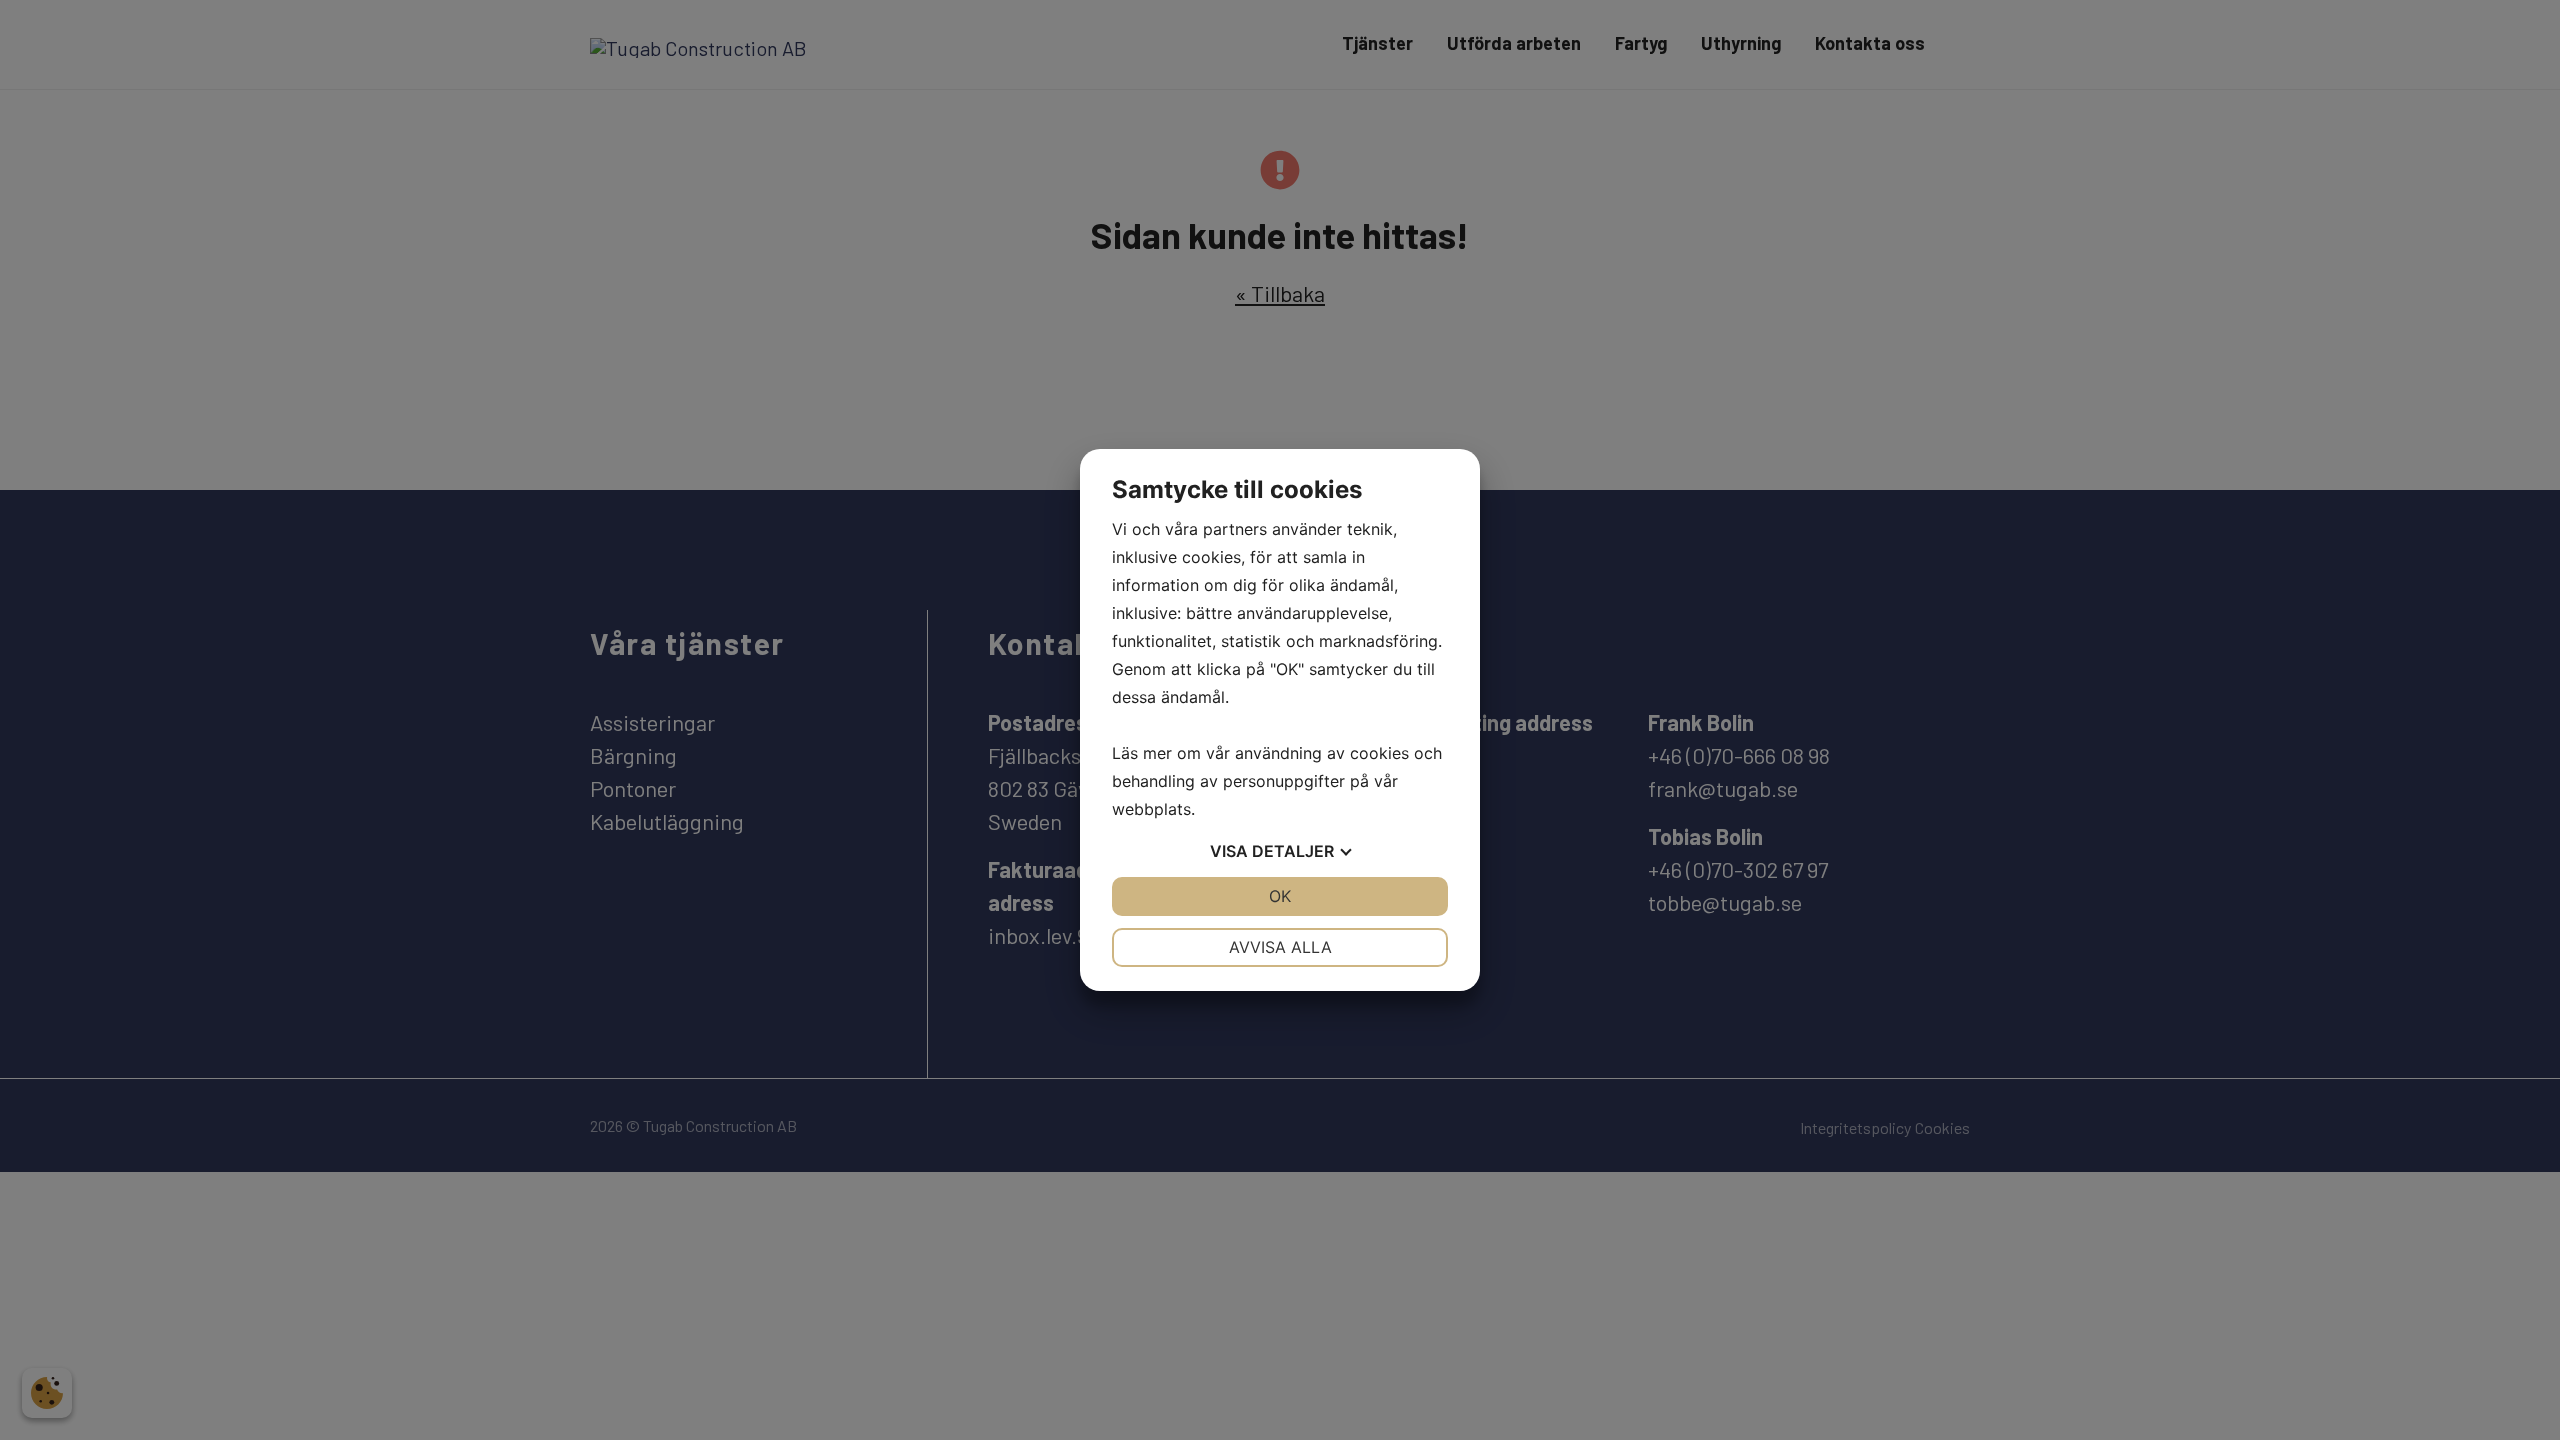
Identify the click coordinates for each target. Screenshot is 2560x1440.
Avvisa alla (1280, 947)
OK (1280, 896)
